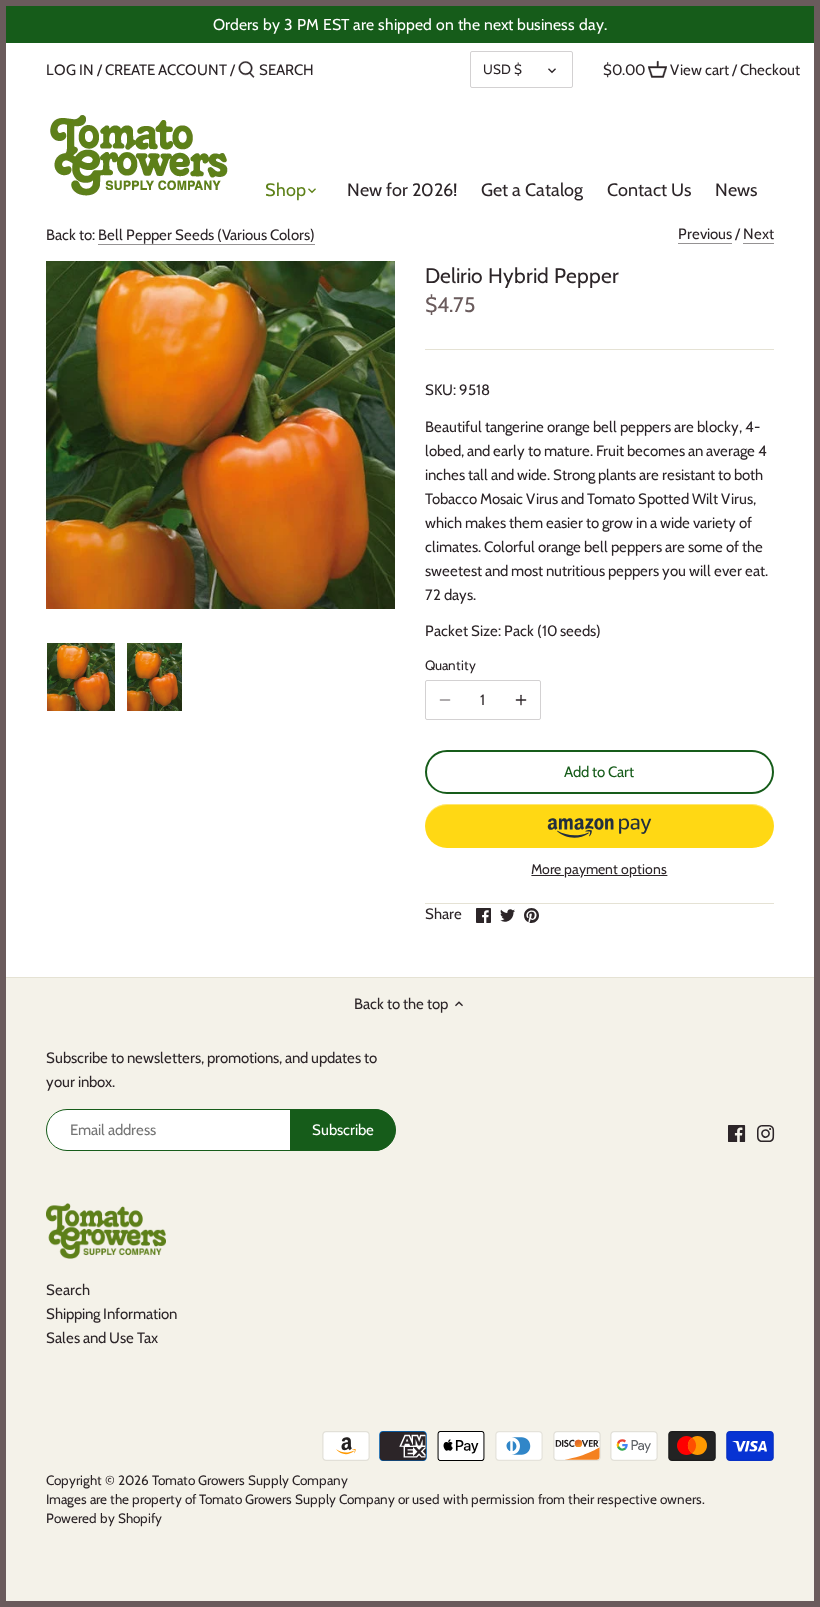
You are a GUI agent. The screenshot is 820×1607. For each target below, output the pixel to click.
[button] (599, 826)
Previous (705, 234)
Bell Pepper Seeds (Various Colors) (206, 235)
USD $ (502, 69)
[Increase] (521, 700)
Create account (166, 70)
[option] (81, 677)
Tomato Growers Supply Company (250, 1480)
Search (68, 1290)
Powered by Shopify (104, 1518)
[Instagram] (765, 1132)
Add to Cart (599, 772)
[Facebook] (736, 1132)
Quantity (450, 665)
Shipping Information (111, 1314)
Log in (70, 70)
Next (758, 234)
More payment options (599, 869)
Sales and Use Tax (102, 1338)
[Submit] (246, 70)
